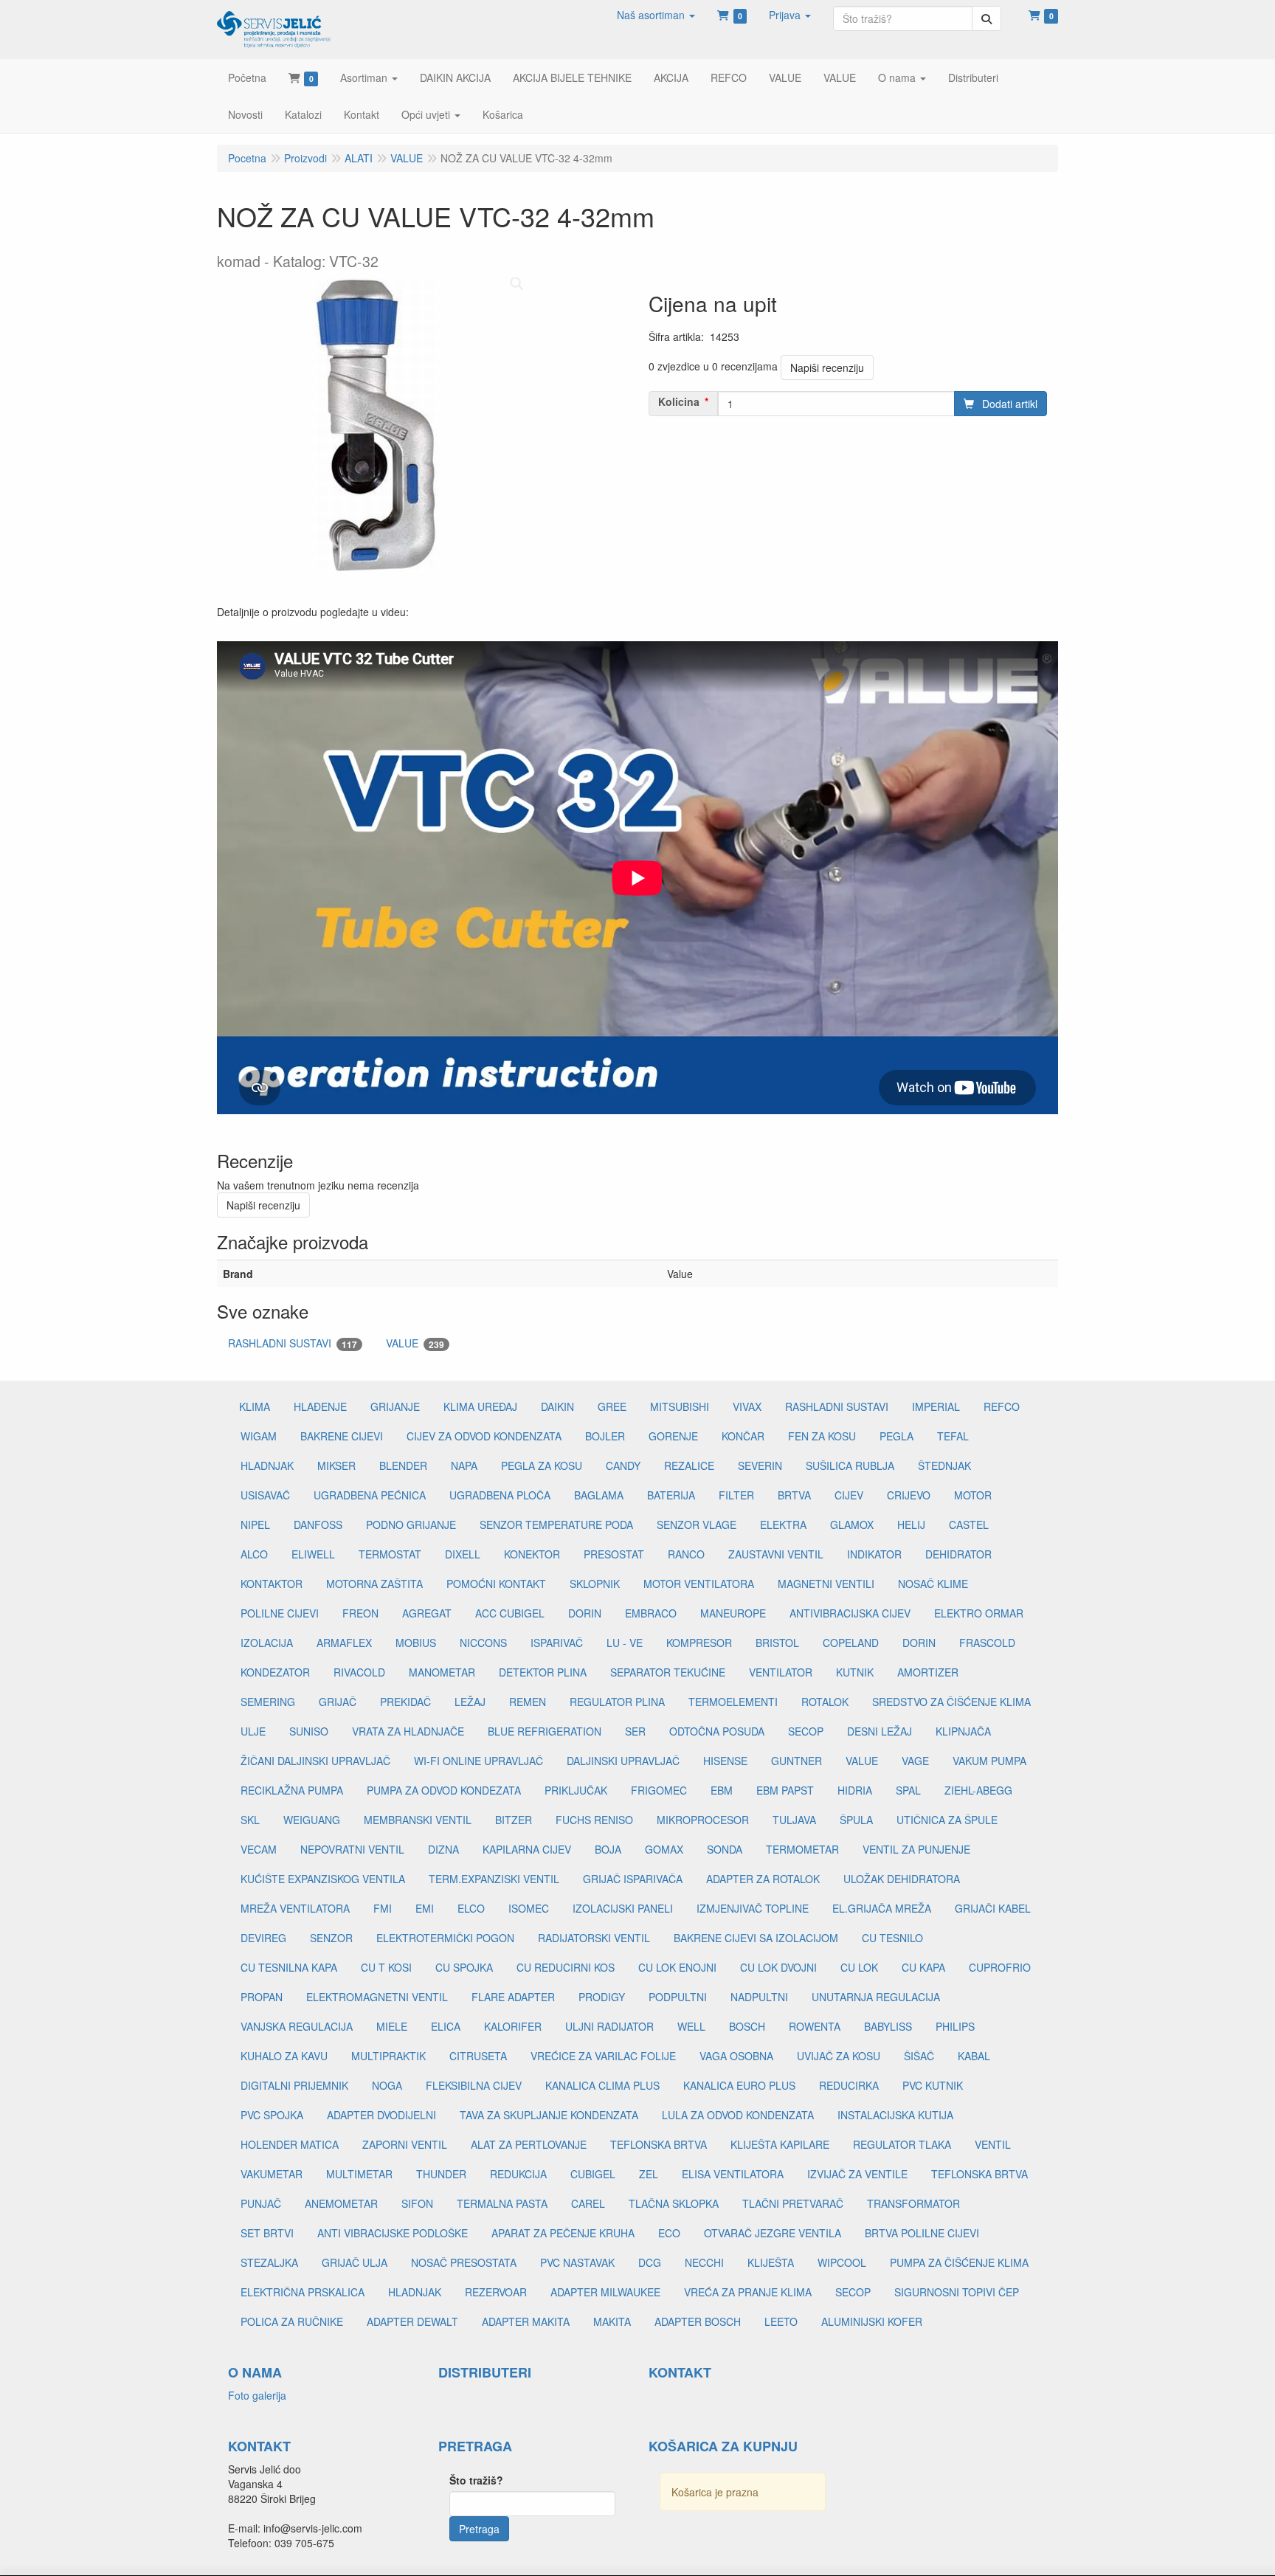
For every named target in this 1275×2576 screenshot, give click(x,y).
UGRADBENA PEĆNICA (370, 1495)
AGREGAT (427, 1613)
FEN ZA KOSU (822, 1436)
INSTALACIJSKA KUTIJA (895, 2115)
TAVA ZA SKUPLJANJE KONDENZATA (549, 2115)
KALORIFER (513, 2026)
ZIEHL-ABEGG (978, 1790)
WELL (691, 2026)
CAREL (588, 2203)
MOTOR (973, 1495)
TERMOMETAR (802, 1849)
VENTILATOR (781, 1672)
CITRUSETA (478, 2056)
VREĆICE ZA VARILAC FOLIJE (603, 2056)
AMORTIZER (928, 1672)
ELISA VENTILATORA (733, 2174)
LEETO (781, 2321)
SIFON (417, 2203)
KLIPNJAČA (963, 1731)
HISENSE (725, 1761)
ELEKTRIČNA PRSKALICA (303, 2292)
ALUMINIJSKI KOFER (872, 2321)
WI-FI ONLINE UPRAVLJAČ (478, 1761)
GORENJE (673, 1436)
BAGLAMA (599, 1495)
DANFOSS (318, 1524)
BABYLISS (888, 2026)
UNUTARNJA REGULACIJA (876, 1997)
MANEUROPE (733, 1613)
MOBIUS (416, 1643)
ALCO (254, 1554)
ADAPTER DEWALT (412, 2321)
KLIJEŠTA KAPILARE (780, 2144)
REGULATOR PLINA (617, 1702)
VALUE (415, 1343)
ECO (669, 2233)
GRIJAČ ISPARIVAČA (633, 1879)
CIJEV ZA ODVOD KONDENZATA (484, 1436)
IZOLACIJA (267, 1643)
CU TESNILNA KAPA (289, 1967)
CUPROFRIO (1000, 1967)
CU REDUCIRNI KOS (566, 1967)
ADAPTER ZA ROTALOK (763, 1879)
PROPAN (262, 1997)
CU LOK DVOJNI (778, 1967)
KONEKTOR (532, 1554)
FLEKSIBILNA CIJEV (474, 2085)
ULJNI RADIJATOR (609, 2026)
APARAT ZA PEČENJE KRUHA (563, 2233)
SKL (250, 1820)
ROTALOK (825, 1702)
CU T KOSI (386, 1967)
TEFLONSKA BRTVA (659, 2144)
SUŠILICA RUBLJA (850, 1465)
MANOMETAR (442, 1672)
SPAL (908, 1790)
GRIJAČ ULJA (355, 2262)
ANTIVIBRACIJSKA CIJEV (850, 1613)
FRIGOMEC (659, 1790)
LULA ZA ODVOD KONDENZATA (738, 2115)
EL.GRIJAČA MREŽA (882, 1908)
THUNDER (441, 2174)
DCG (650, 2262)
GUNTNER (797, 1761)
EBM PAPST (785, 1790)
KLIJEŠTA (771, 2262)
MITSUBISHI (680, 1406)
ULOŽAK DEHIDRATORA (902, 1879)
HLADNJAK (267, 1465)
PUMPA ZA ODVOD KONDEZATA (444, 1790)
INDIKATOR (874, 1554)
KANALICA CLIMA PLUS (602, 2085)
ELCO (471, 1908)
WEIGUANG (312, 1820)
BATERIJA (671, 1495)
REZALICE (689, 1465)
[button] (656, 15)
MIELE (392, 2026)
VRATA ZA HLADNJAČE (408, 1731)
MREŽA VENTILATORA (295, 1908)
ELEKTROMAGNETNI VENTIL (377, 1997)
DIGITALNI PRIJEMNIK (294, 2085)
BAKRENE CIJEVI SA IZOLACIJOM (756, 1938)
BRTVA (794, 1495)
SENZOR (331, 1938)
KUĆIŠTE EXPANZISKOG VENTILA (323, 1879)
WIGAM (259, 1436)
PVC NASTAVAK (577, 2262)
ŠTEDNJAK (944, 1465)
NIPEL (255, 1524)
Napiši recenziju (827, 367)
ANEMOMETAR (341, 2203)
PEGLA (896, 1436)
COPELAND (851, 1643)
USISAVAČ (265, 1495)
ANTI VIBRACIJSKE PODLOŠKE (393, 2233)
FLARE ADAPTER (513, 1997)
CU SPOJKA (464, 1967)
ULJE (253, 1731)
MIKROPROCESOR (703, 1820)
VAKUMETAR (272, 2174)
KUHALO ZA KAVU (284, 2056)
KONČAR (743, 1436)
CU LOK (859, 1967)
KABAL (974, 2056)
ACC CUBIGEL (510, 1613)
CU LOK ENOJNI (677, 1967)
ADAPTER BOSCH (698, 2321)
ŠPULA (856, 1820)
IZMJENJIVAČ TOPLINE (753, 1908)
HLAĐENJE (320, 1406)
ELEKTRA (783, 1524)
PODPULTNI (678, 1997)
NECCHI (704, 2262)
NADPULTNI (759, 1997)
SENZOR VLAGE (697, 1524)
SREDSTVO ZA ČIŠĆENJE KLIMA (951, 1702)
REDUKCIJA (518, 2174)
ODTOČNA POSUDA (717, 1731)
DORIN (585, 1613)
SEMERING (268, 1702)
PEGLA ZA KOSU (542, 1465)
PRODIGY (602, 1997)
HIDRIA (855, 1790)
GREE (612, 1406)
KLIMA (255, 1406)
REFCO (1002, 1406)
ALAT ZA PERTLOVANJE (529, 2144)
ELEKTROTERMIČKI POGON (445, 1938)
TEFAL (953, 1436)
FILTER (736, 1495)
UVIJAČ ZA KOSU (839, 2056)
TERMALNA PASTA (502, 2203)
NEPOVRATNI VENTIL (352, 1849)
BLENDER (403, 1465)
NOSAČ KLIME (933, 1584)
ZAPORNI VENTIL (405, 2144)
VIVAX (747, 1406)
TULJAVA (794, 1820)
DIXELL (463, 1554)
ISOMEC (529, 1908)
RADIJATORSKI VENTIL (594, 1938)
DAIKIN (557, 1406)
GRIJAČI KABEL (993, 1908)
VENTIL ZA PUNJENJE (916, 1849)
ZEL (649, 2174)
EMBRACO (651, 1613)
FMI (383, 1908)
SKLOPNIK (595, 1584)
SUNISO (309, 1731)
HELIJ (911, 1524)
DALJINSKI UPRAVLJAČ (623, 1761)
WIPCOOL (842, 2262)
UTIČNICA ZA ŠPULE (947, 1820)
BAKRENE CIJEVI (342, 1436)
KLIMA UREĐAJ (480, 1406)
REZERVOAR (496, 2292)
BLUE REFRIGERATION (545, 1731)
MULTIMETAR (359, 2174)
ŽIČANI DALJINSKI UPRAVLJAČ (315, 1761)
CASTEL (969, 1524)
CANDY (623, 1465)
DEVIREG (263, 1938)
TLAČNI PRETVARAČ (793, 2203)
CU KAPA (923, 1967)
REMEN (528, 1702)
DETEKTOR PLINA (543, 1672)
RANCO (686, 1554)
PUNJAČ (261, 2203)
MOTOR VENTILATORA (699, 1584)
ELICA (446, 2026)
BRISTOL (777, 1643)
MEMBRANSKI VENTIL (418, 1820)
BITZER (514, 1820)
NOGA (387, 2085)
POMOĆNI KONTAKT (496, 1584)
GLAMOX (852, 1524)
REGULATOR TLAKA (902, 2144)
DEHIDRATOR (958, 1554)
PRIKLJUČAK (576, 1790)
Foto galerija (257, 2395)
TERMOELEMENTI (733, 1702)
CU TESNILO (892, 1938)
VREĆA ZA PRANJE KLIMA (748, 2292)
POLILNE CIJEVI (280, 1613)
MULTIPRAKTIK (388, 2056)
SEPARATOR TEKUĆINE (668, 1672)
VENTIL (993, 2144)
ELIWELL (313, 1554)
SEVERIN (760, 1465)
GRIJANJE (395, 1406)
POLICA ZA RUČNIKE (292, 2321)
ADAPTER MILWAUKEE (605, 2292)
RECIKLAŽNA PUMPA (292, 1790)
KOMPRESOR (699, 1643)
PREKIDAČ (405, 1702)
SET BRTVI (267, 2233)
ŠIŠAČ (919, 2056)
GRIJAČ (338, 1702)
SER (635, 1731)
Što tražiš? (476, 2480)
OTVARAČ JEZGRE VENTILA (773, 2233)
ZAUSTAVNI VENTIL (776, 1554)
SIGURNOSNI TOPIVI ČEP (957, 2292)
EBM (722, 1790)
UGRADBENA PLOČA (500, 1495)
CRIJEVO (909, 1495)
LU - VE (625, 1643)
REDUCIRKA (849, 2085)
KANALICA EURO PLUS (739, 2085)
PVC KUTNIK (933, 2085)
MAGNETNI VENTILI (826, 1584)
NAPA (464, 1465)
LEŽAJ (470, 1702)
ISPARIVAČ (557, 1643)
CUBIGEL (593, 2174)
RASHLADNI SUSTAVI (293, 1343)
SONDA (725, 1849)
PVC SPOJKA (272, 2115)
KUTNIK (855, 1672)
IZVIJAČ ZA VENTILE (857, 2174)
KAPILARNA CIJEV (527, 1849)
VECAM (259, 1849)
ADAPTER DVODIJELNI (381, 2115)
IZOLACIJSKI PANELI (623, 1908)
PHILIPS (955, 2026)
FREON (360, 1613)
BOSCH (747, 2026)
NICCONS (483, 1643)
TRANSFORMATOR (913, 2203)
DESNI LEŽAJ (880, 1731)
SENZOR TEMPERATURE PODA (556, 1524)
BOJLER (605, 1436)
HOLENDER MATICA (290, 2144)
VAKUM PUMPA (989, 1761)
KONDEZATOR (275, 1672)
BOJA (608, 1849)
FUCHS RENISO (594, 1820)
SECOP (806, 1731)
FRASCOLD (987, 1643)
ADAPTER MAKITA (526, 2321)
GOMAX (664, 1849)
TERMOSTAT (390, 1554)
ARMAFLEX (344, 1643)
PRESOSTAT (614, 1554)
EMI (425, 1908)
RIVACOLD (359, 1672)
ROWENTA (815, 2026)
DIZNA (443, 1849)
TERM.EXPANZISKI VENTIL (494, 1879)
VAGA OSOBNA (736, 2056)
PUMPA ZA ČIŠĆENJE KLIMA (959, 2262)
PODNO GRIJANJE (411, 1524)
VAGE (915, 1761)
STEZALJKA (269, 2262)
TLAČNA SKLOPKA (674, 2203)
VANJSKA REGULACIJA (297, 2026)
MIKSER (336, 1465)
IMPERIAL (936, 1406)
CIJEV (849, 1495)
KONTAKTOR (272, 1584)
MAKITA (612, 2321)
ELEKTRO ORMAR (979, 1613)
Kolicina (679, 401)
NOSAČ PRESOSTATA (464, 2262)
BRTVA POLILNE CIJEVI (922, 2233)
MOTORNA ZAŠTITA (374, 1584)
